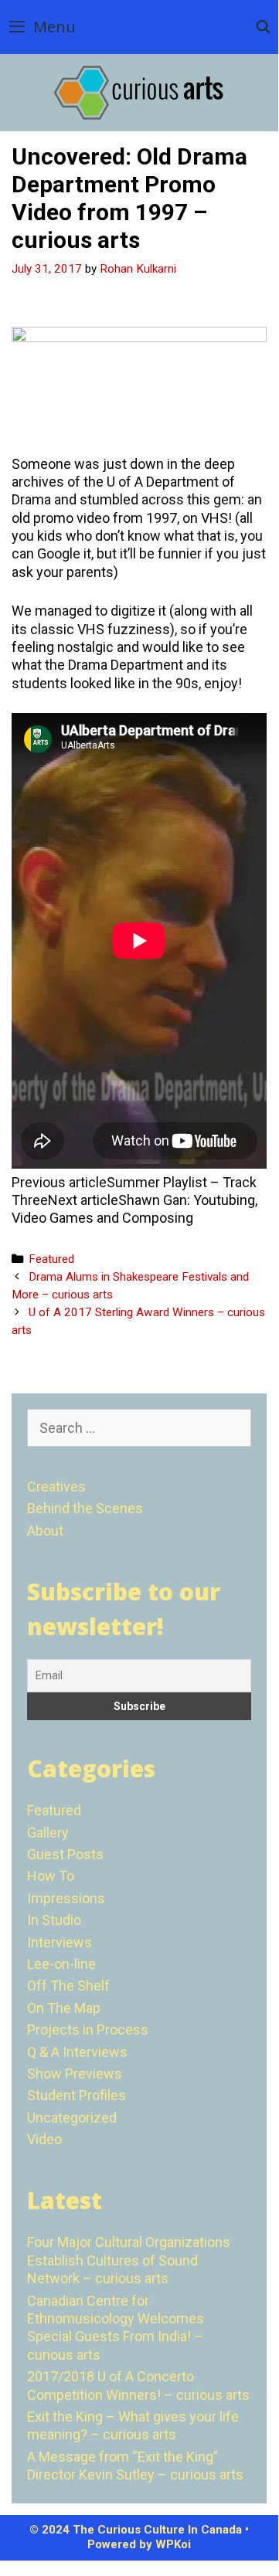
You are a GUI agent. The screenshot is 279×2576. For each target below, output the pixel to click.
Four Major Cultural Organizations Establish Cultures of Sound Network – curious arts (129, 2260)
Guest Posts (65, 1854)
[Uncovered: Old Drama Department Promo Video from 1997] (139, 337)
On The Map (64, 2008)
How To (51, 1876)
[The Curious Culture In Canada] (139, 92)
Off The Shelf (68, 1985)
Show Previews (75, 2074)
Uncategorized (72, 2118)
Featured (51, 1259)
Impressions (66, 1898)
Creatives (56, 1487)
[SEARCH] (263, 27)
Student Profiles (77, 2095)
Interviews (60, 1942)
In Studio (54, 1920)
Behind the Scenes (85, 1508)
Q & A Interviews (77, 2052)
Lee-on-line (61, 1964)
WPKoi (173, 2544)
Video (44, 2139)
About (45, 1531)
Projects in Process (88, 2030)
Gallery (48, 1833)
